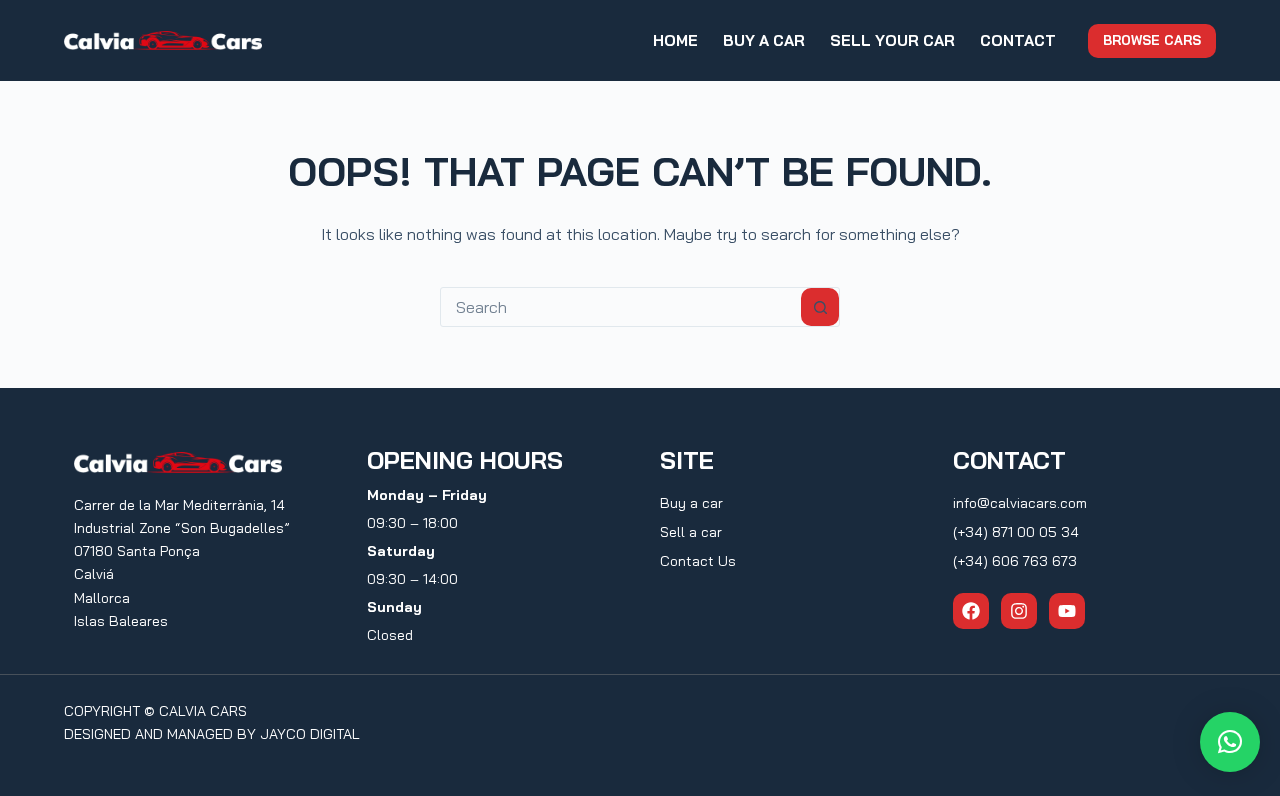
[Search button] (820, 307)
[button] (1230, 742)
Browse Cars (1152, 40)
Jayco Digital (310, 734)
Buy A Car (764, 40)
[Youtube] (1067, 611)
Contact (1018, 40)
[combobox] (621, 307)
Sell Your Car (892, 40)
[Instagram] (1019, 611)
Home (675, 40)
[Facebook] (971, 611)
